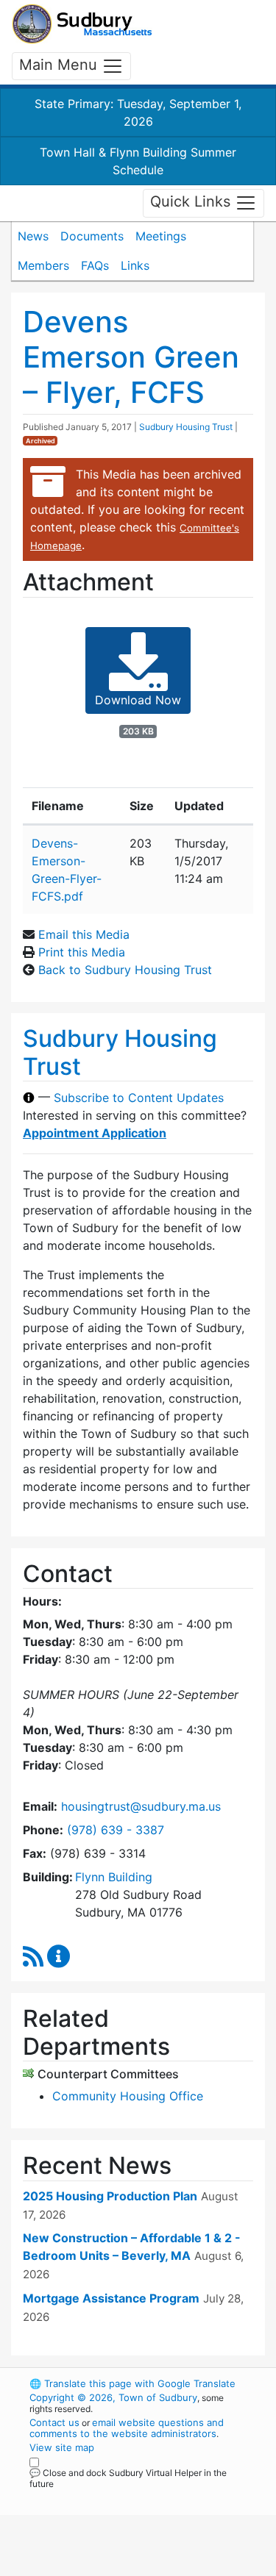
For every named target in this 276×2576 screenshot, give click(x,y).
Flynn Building (114, 1877)
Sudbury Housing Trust (186, 427)
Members (43, 265)
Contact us (54, 2422)
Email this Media (84, 934)
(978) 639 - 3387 (116, 1830)
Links (135, 265)
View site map (62, 2447)
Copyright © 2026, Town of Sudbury (113, 2397)
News (33, 236)
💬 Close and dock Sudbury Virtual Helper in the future (128, 2478)
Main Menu (60, 65)
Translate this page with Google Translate (132, 2383)
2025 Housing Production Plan (110, 2196)
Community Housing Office (128, 2096)
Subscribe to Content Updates (139, 1098)
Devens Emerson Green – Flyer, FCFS (131, 357)
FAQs (95, 265)
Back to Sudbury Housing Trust (125, 970)
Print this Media (82, 952)
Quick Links (192, 202)
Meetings (161, 236)
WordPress (95, 2497)
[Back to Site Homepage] (82, 24)
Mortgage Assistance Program (111, 2298)
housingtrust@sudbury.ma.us (141, 1806)
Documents (92, 236)
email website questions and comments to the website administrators (127, 2428)
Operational (120, 2567)
